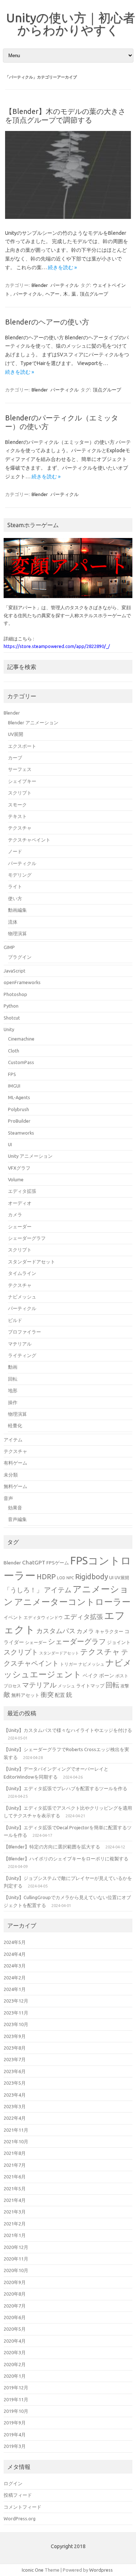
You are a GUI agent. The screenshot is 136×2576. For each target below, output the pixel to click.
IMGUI (14, 1086)
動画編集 (17, 910)
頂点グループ (94, 294)
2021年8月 (15, 2153)
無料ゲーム (15, 1486)
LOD (61, 1578)
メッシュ (66, 1686)
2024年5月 (15, 1942)
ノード (15, 851)
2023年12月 (16, 2001)
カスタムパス (56, 1631)
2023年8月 (15, 2048)
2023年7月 (15, 2059)
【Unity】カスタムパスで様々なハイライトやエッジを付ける (68, 1730)
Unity (9, 1029)
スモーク (17, 805)
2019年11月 (16, 2399)
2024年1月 (15, 1989)
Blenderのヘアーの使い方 (47, 322)
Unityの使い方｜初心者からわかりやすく (71, 24)
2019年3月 (15, 2446)
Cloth (14, 1051)
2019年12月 (16, 2388)
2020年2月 (15, 2364)
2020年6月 (15, 2317)
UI (10, 1144)
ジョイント (119, 1642)
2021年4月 (15, 2200)
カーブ (15, 758)
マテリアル (20, 1344)
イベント (13, 1617)
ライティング (22, 1355)
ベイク (90, 1675)
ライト (15, 886)
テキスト (17, 816)
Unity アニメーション (30, 1156)
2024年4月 (15, 1954)
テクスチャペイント (29, 840)
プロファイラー (24, 1332)
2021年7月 (15, 2165)
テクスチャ (20, 828)
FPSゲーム (58, 1563)
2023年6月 (15, 2071)
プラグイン (20, 957)
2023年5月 (15, 2083)
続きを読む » (62, 267)
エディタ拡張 (22, 1191)
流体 (13, 922)
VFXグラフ (19, 1168)
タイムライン (22, 1273)
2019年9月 (15, 2423)
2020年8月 (15, 2294)
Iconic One (33, 2570)
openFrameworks (22, 982)
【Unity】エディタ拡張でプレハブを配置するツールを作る (65, 1788)
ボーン (107, 1675)
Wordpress (101, 2570)
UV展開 (16, 734)
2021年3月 (15, 2212)
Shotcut (12, 1018)
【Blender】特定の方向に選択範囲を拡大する (52, 1847)
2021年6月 (15, 2177)
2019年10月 (16, 2411)
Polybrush (18, 1109)
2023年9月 (15, 2036)
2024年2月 (15, 1978)
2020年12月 (16, 2247)
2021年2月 (15, 2224)
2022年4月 (15, 2118)
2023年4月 (15, 2095)
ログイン (13, 2483)
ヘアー (52, 294)
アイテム (13, 1440)
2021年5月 (15, 2189)
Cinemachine (21, 1039)
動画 (13, 1367)
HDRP (46, 1577)
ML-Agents (19, 1097)
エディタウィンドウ (43, 1617)
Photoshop (15, 994)
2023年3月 (15, 2106)
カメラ (15, 1215)
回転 (13, 1379)
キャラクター (109, 1631)
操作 (13, 1402)
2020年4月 (15, 2341)
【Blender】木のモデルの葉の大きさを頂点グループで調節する (65, 116)
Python (11, 1006)
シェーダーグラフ (27, 1238)
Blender (40, 285)
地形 (13, 1390)
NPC (70, 1578)
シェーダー (20, 1226)
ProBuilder (19, 1121)
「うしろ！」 (23, 1590)
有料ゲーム (15, 1463)
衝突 (47, 1694)
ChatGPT (34, 1562)
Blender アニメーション (33, 723)
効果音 (15, 1508)
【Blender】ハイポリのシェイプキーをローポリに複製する (66, 1859)
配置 (60, 1695)
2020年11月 (16, 2259)
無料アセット (25, 1695)
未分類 (11, 1475)
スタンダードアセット (32, 1262)
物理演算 (17, 933)
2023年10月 (16, 2024)
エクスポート (22, 746)
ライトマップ (90, 1686)
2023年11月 (16, 2013)
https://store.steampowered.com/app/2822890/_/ (57, 646)
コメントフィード (22, 2507)
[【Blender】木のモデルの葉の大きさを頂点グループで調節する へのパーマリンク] (68, 217)
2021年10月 (16, 2141)
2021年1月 (15, 2235)
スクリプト (20, 793)
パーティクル (65, 285)
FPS (12, 1074)
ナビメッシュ (22, 1297)
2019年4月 (15, 2435)
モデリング (20, 875)
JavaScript (15, 971)
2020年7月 (15, 2306)
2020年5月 (15, 2329)
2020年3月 (15, 2352)
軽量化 (15, 1425)
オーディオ (20, 1203)
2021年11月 (16, 2130)
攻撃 (125, 1686)
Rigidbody (92, 1577)
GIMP (9, 947)
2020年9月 (15, 2282)
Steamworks (21, 1133)
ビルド (15, 1320)
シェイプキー (22, 781)
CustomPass (21, 1062)
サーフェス (20, 769)
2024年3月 (15, 1966)
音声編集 (17, 1519)
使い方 (15, 898)
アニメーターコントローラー (72, 1602)
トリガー (69, 1664)
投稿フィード (18, 2495)
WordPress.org (20, 2518)
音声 (8, 1498)
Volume (16, 1179)
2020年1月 (15, 2376)
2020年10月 (16, 2270)
